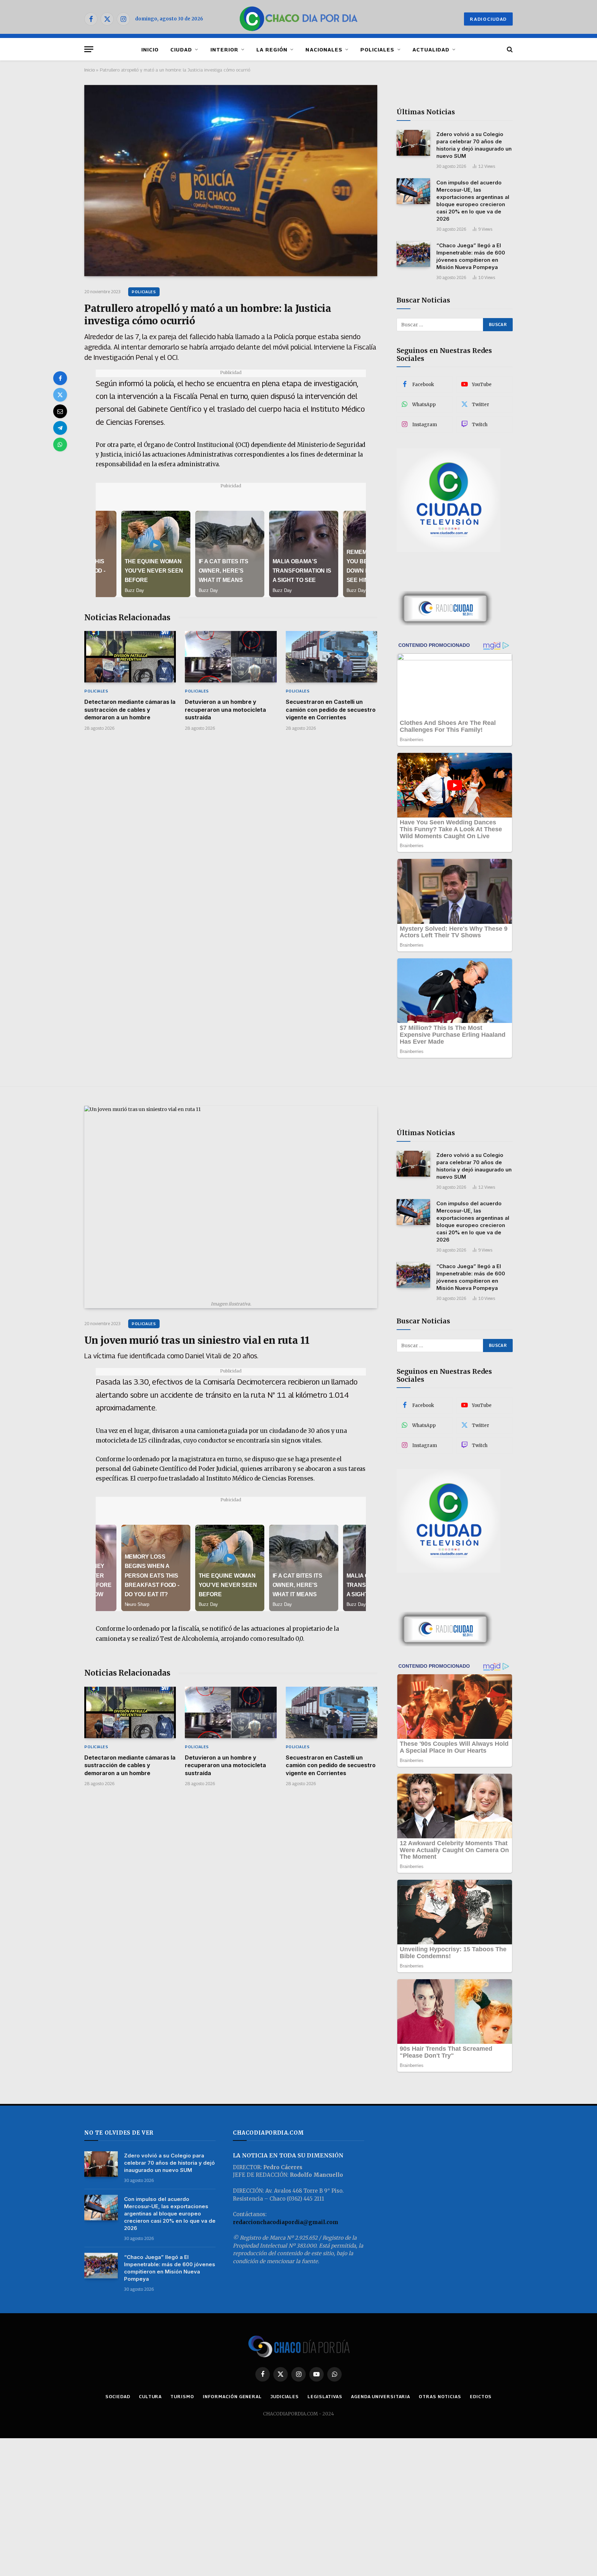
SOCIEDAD (118, 2396)
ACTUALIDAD (431, 49)
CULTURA (150, 2396)
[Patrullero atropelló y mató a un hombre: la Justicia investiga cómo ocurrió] (231, 181)
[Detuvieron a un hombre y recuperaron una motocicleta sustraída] (231, 657)
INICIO (150, 49)
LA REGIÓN (272, 49)
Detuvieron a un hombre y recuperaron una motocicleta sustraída (225, 710)
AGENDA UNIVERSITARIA (381, 2396)
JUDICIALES (285, 2396)
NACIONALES (324, 49)
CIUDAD (181, 49)
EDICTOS (481, 2396)
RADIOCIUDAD (488, 19)
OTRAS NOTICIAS (440, 2396)
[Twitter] (60, 395)
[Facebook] (60, 378)
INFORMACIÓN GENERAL (232, 2396)
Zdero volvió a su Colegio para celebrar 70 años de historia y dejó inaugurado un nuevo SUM (474, 145)
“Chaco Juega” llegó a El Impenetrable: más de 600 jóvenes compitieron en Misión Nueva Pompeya (471, 256)
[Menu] (89, 49)
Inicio (89, 70)
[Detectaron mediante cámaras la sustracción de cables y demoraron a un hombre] (130, 657)
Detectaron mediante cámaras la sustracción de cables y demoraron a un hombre (130, 710)
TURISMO (182, 2396)
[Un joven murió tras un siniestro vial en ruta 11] (231, 1201)
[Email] (60, 411)
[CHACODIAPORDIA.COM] (299, 19)
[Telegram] (60, 428)
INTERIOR (224, 49)
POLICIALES (377, 49)
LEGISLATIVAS (325, 2396)
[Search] (509, 49)
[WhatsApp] (60, 444)
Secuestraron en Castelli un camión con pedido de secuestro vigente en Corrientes (331, 710)
